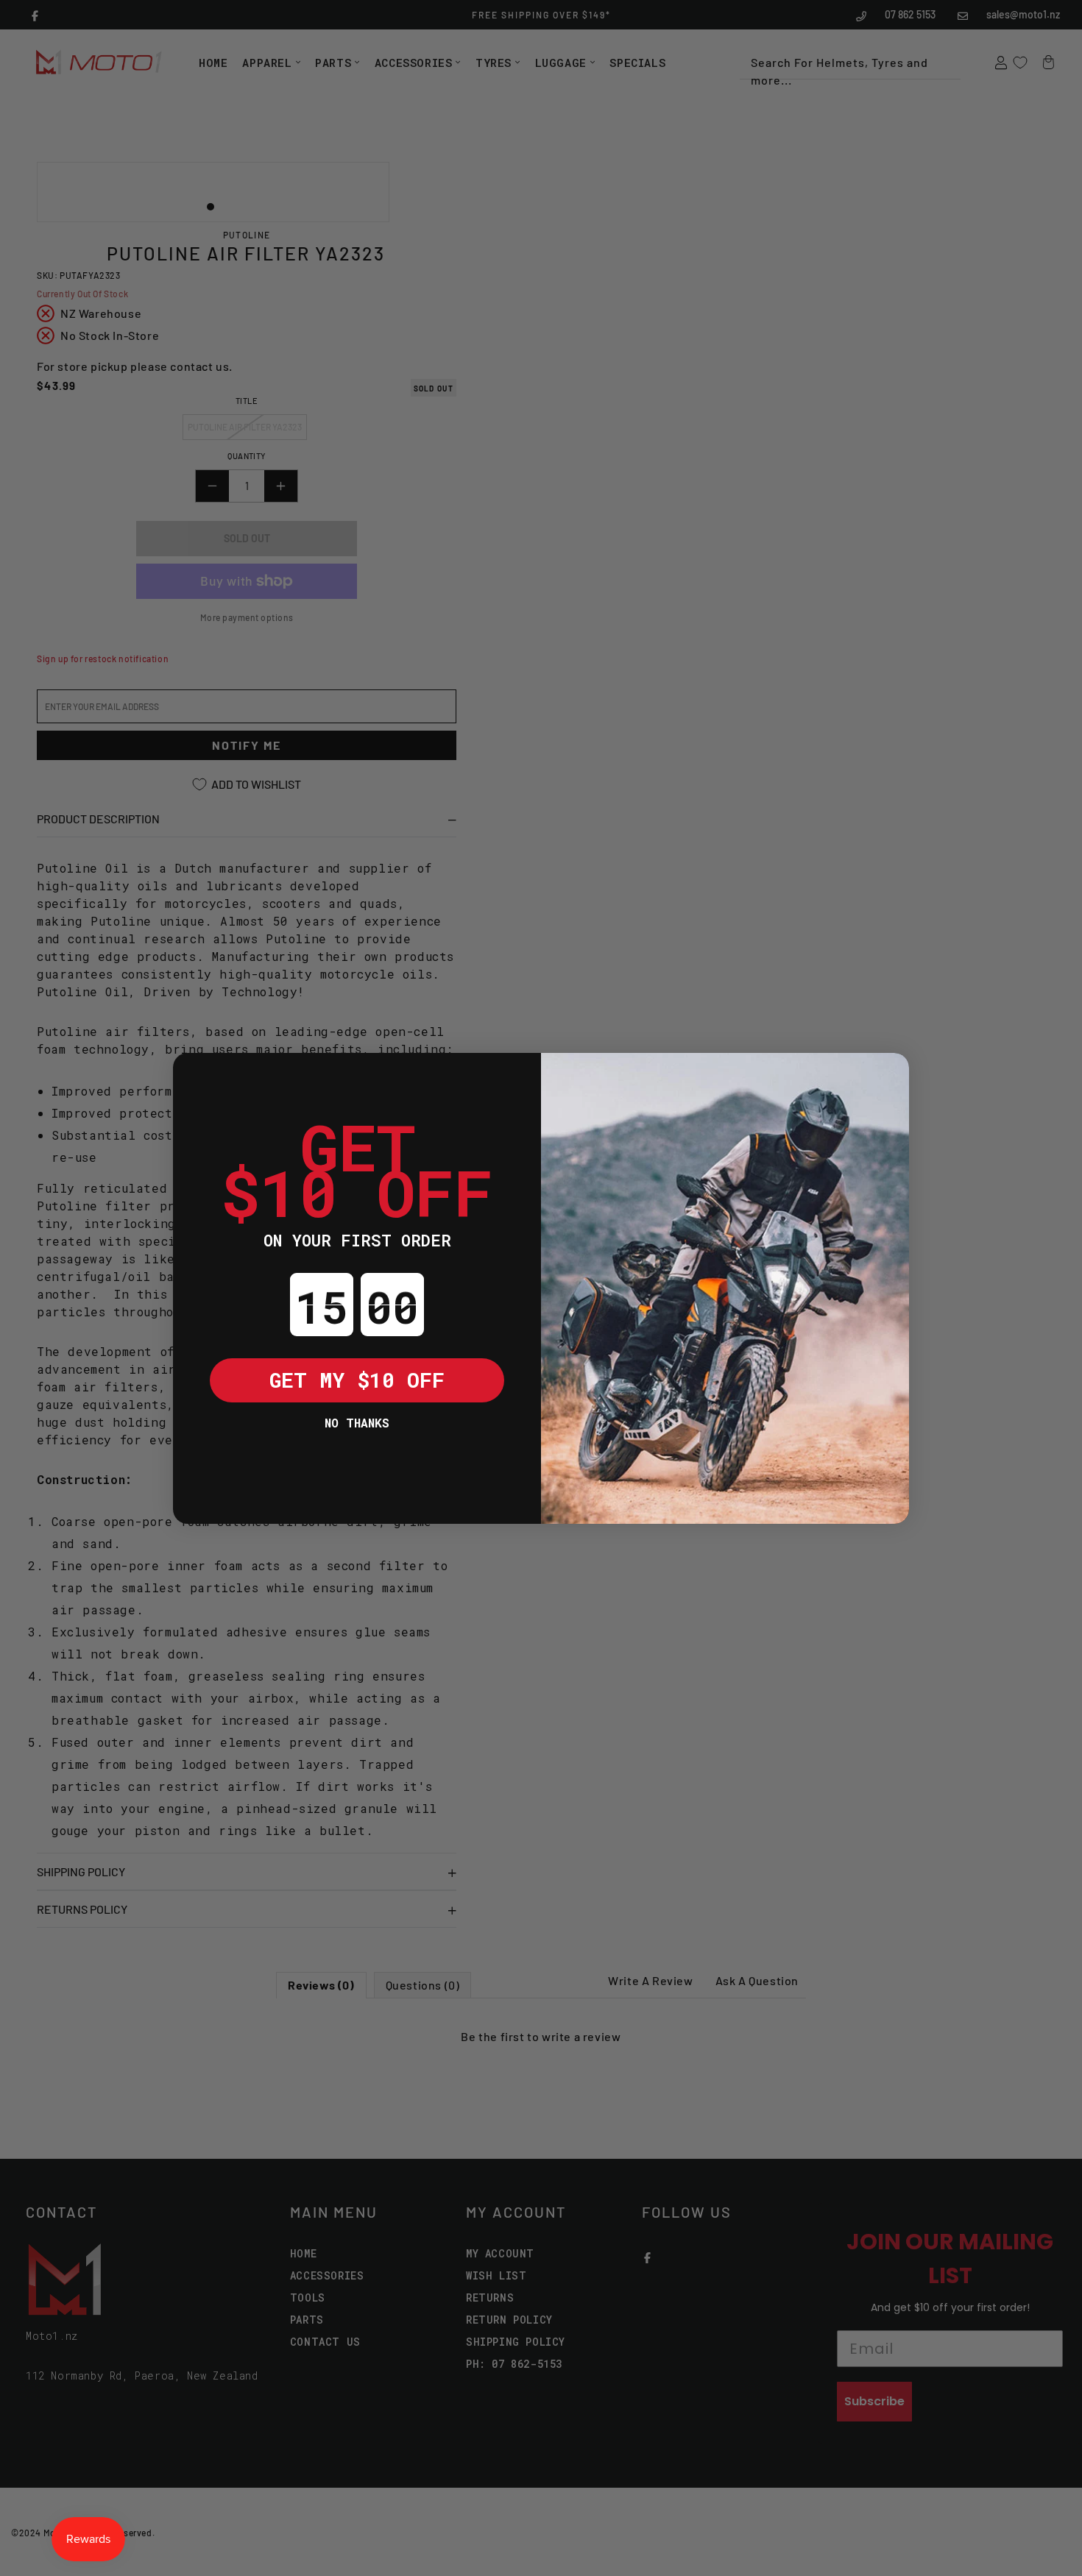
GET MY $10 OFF (357, 1380)
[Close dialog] (195, 1075)
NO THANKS (357, 1423)
